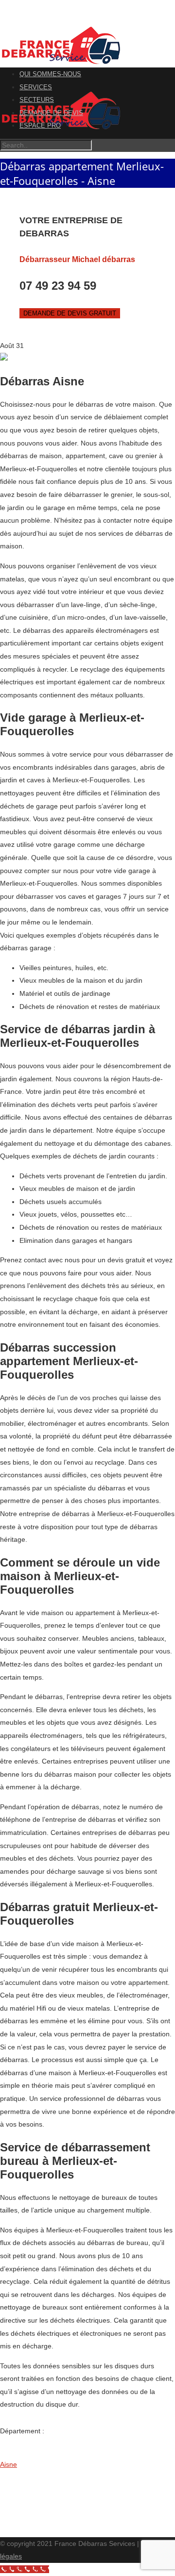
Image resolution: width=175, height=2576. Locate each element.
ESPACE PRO (40, 125)
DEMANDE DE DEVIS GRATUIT (70, 313)
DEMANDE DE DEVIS (51, 113)
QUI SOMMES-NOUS (50, 74)
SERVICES (36, 87)
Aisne (9, 2464)
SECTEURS (37, 100)
